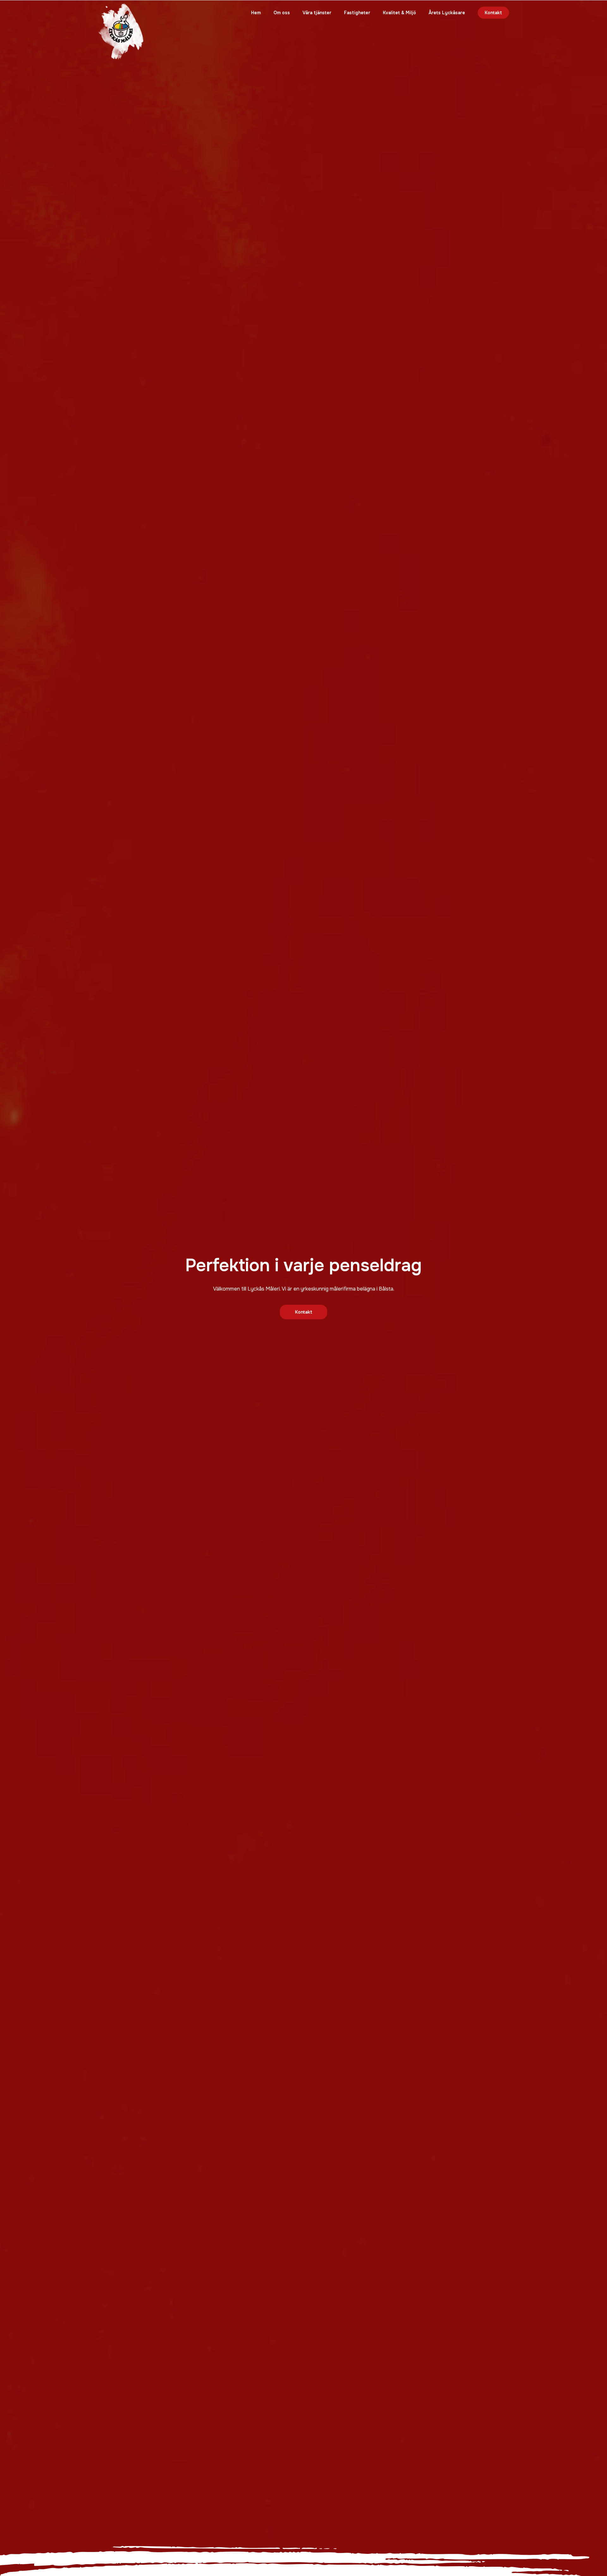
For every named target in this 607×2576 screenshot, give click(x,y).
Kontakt (493, 13)
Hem (256, 13)
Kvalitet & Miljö (399, 13)
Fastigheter (357, 13)
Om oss (282, 13)
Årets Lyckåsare (447, 13)
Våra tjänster (317, 13)
